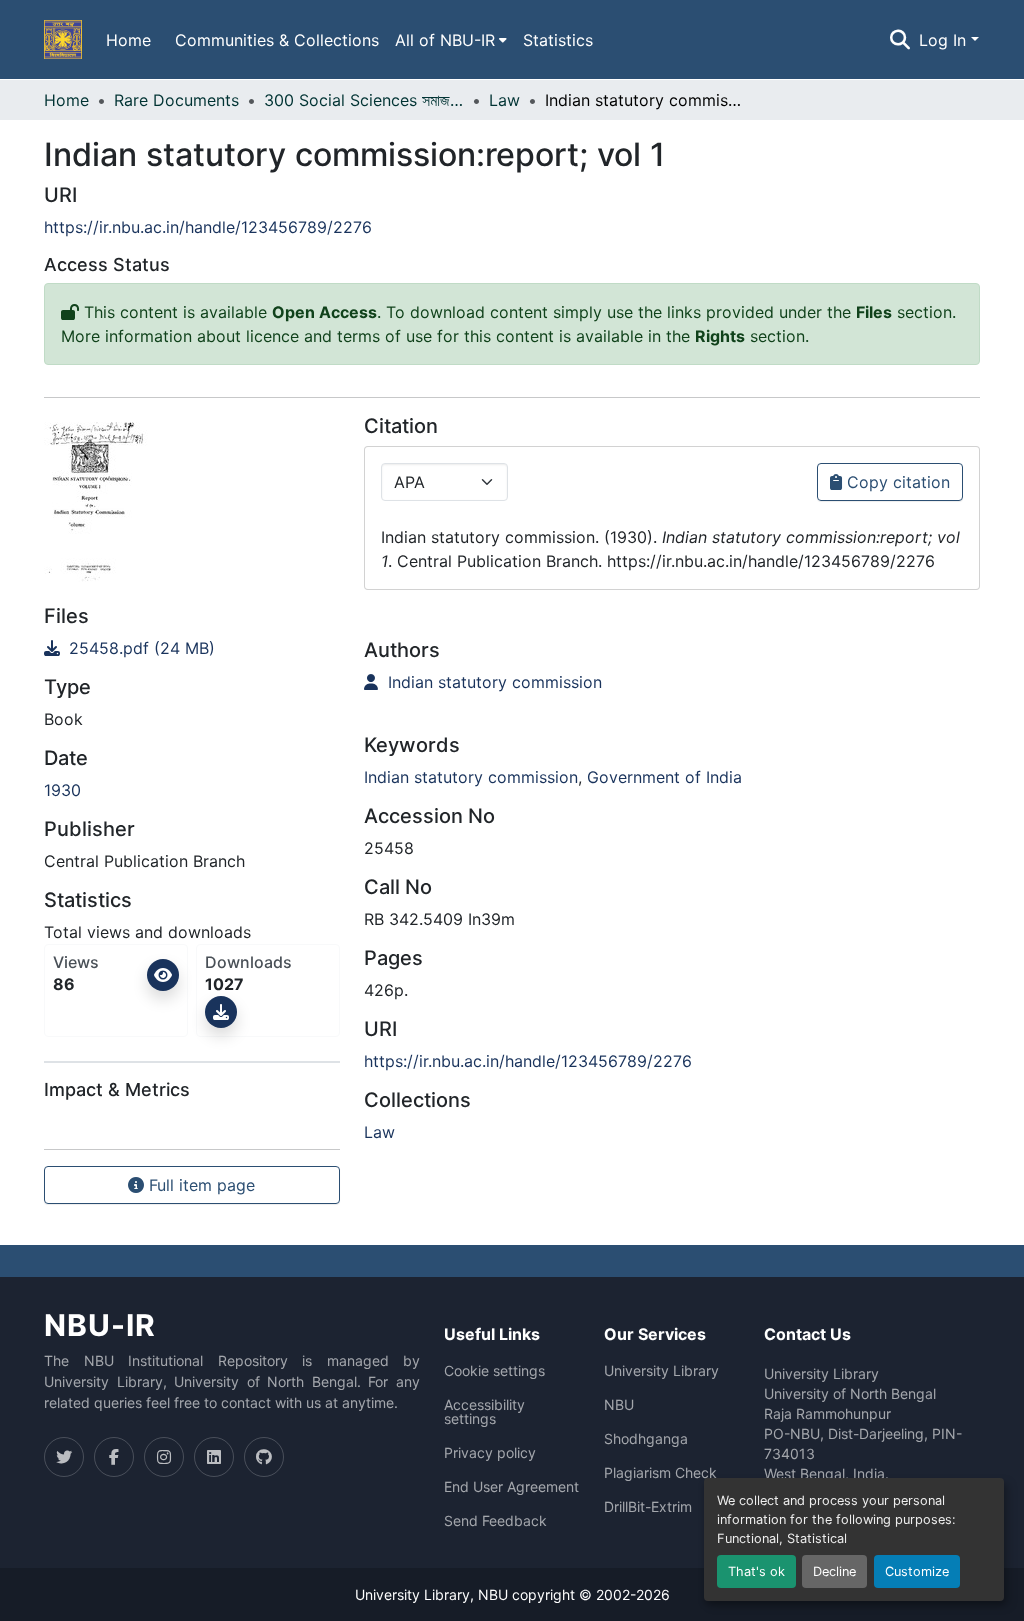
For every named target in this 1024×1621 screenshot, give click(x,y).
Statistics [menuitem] (558, 40)
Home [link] (66, 100)
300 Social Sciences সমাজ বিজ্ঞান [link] (364, 100)
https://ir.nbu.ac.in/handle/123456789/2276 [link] (208, 227)
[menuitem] (451, 40)
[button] (63, 40)
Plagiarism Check (660, 1473)
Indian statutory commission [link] (492, 682)
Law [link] (504, 100)
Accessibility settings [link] (484, 1412)
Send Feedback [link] (495, 1521)
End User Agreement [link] (511, 1487)
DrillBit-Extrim (648, 1507)
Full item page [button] (199, 1185)
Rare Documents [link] (176, 100)
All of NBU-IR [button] (445, 40)
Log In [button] (945, 40)
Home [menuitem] (128, 40)
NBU (619, 1405)
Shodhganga (646, 1439)
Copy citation (896, 482)
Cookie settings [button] (494, 1371)
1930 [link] (62, 790)
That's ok (756, 1571)
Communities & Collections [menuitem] (277, 40)
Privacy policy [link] (490, 1453)
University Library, (416, 1594)
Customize (917, 1571)
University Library (661, 1371)
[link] (192, 648)
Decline (834, 1571)
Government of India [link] (664, 777)
